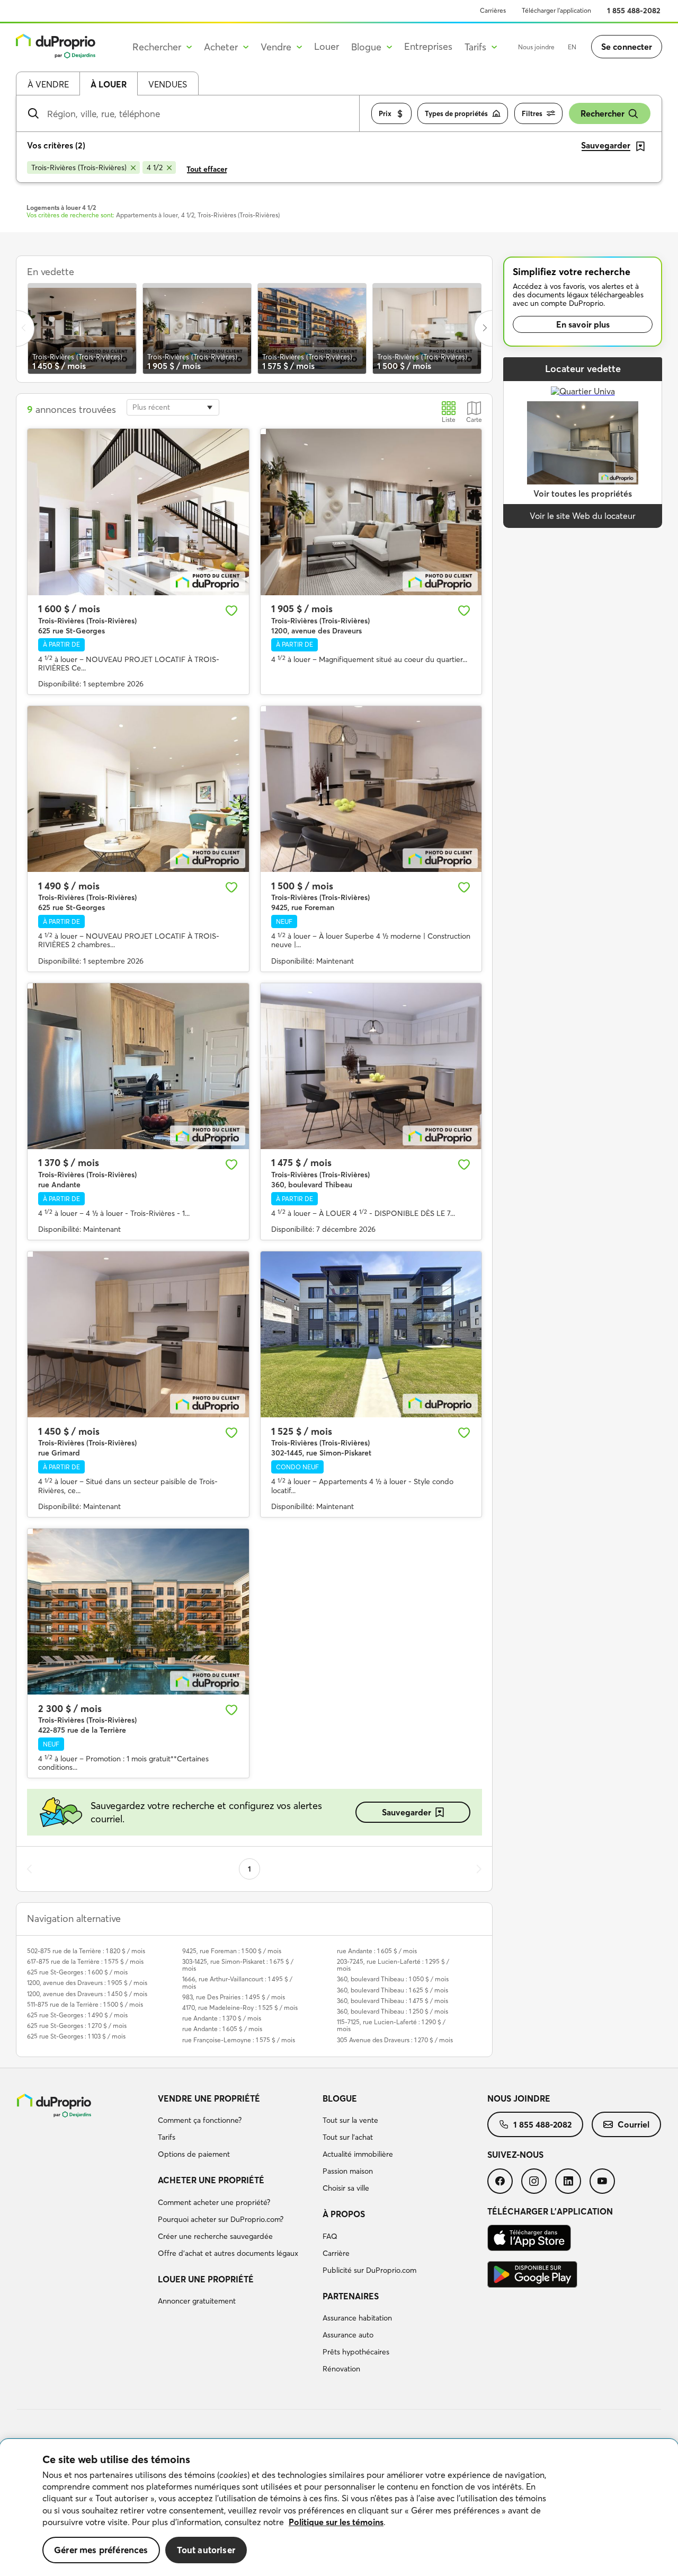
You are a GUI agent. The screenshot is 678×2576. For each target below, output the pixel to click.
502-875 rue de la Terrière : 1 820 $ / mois (86, 1951)
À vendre (48, 84)
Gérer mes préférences (101, 2550)
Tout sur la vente (350, 2120)
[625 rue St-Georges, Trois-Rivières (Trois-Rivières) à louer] (138, 512)
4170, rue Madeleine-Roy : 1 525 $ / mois (240, 2008)
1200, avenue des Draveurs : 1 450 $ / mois (87, 1994)
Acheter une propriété (211, 2180)
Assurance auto (348, 2335)
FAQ (330, 2236)
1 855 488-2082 (634, 11)
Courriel (634, 2124)
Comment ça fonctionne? (200, 2120)
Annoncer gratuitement (197, 2301)
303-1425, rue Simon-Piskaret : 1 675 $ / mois (238, 1965)
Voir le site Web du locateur (583, 516)
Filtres (532, 113)
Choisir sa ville (346, 2188)
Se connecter (627, 47)
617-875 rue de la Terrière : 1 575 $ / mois (85, 1961)
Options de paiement (194, 2154)
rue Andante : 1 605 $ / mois (222, 2029)
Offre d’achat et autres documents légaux (228, 2253)
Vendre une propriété (209, 2098)
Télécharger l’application (556, 10)
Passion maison (348, 2171)
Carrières (493, 10)
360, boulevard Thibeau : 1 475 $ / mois (392, 2001)
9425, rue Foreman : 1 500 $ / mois (232, 1951)
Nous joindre (536, 47)
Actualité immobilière (358, 2154)
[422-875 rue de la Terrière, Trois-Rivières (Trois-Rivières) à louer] (138, 1612)
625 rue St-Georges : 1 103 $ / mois (76, 2036)
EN (572, 47)
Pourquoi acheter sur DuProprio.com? (221, 2219)
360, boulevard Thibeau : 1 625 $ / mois (392, 1990)
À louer (109, 84)
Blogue (340, 2098)
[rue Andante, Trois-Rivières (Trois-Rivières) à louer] (138, 1066)
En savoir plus (583, 324)
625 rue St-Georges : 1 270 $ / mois (77, 2026)
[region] (339, 2508)
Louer (327, 46)
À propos (344, 2214)
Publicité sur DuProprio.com (369, 2270)
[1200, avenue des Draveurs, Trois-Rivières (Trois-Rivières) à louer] (371, 512)
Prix (385, 113)
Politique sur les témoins (336, 2522)
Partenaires (351, 2296)
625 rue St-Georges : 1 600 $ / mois (77, 1972)
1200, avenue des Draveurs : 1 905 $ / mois (87, 1983)
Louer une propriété (206, 2279)
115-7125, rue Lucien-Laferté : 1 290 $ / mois (391, 2025)
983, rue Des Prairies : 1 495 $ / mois (234, 1997)
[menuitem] (236, 2128)
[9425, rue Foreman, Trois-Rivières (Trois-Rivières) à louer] (371, 789)
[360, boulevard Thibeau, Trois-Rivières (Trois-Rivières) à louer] (371, 1066)
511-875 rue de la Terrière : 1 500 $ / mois (85, 2004)
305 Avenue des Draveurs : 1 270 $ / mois (395, 2040)
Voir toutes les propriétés (583, 493)
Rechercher (603, 113)
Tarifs (167, 2137)
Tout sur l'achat (348, 2137)
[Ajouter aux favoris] (231, 611)
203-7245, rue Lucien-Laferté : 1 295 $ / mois (393, 1965)
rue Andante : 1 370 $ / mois (222, 2018)
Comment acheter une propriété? (214, 2202)
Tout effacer (207, 169)
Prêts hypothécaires (356, 2352)
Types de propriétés (456, 113)
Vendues (168, 84)
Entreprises (428, 46)
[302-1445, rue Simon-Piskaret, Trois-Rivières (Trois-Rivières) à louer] (371, 1334)
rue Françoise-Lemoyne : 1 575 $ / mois (239, 2040)
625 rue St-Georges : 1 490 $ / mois (77, 2015)
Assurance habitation (357, 2318)
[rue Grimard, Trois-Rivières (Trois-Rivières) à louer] (138, 1334)
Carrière (336, 2253)
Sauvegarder (407, 1812)
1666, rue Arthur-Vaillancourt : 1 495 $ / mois (237, 1982)
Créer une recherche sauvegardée (215, 2236)
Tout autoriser (206, 2550)
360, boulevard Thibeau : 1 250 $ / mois (392, 2011)
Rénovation (341, 2369)
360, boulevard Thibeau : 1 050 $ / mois (393, 1979)
